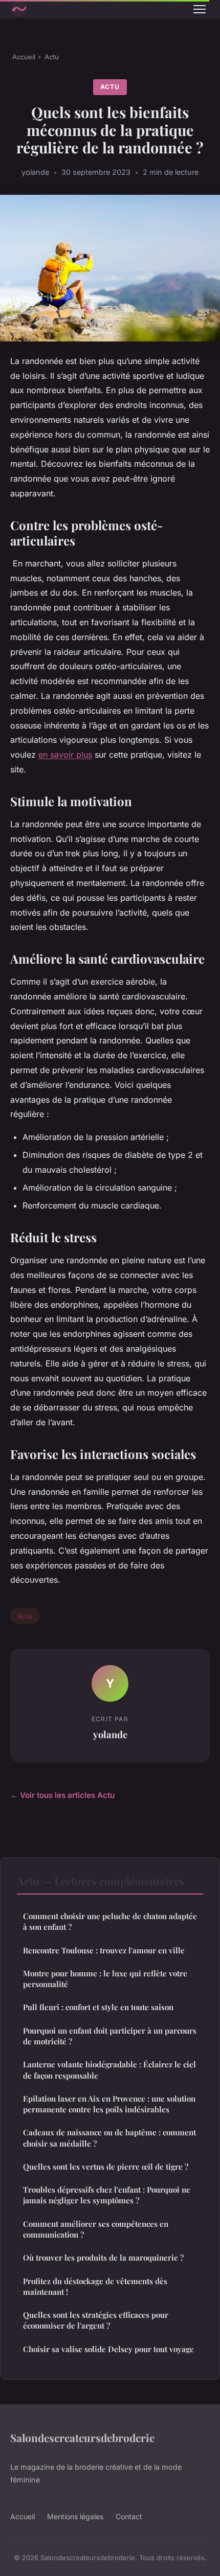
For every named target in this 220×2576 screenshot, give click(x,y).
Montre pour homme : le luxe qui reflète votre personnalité (105, 1979)
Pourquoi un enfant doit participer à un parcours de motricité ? (110, 2036)
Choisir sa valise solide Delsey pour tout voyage (108, 2349)
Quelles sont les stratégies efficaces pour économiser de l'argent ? (96, 2320)
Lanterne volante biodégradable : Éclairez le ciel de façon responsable (109, 2070)
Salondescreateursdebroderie (82, 2437)
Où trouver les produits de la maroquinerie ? (103, 2258)
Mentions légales (75, 2516)
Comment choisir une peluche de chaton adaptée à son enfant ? (110, 1921)
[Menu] (200, 9)
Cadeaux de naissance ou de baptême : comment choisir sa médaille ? (109, 2138)
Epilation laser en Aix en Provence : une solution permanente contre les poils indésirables (109, 2104)
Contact (129, 2516)
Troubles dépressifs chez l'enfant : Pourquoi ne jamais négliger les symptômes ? (107, 2195)
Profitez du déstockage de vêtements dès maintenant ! (95, 2286)
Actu (52, 57)
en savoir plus (65, 755)
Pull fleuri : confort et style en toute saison (98, 2007)
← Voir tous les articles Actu (62, 1795)
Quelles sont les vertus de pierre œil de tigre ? (106, 2167)
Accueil (24, 57)
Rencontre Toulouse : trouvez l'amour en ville (104, 1950)
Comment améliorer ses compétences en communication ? (96, 2229)
